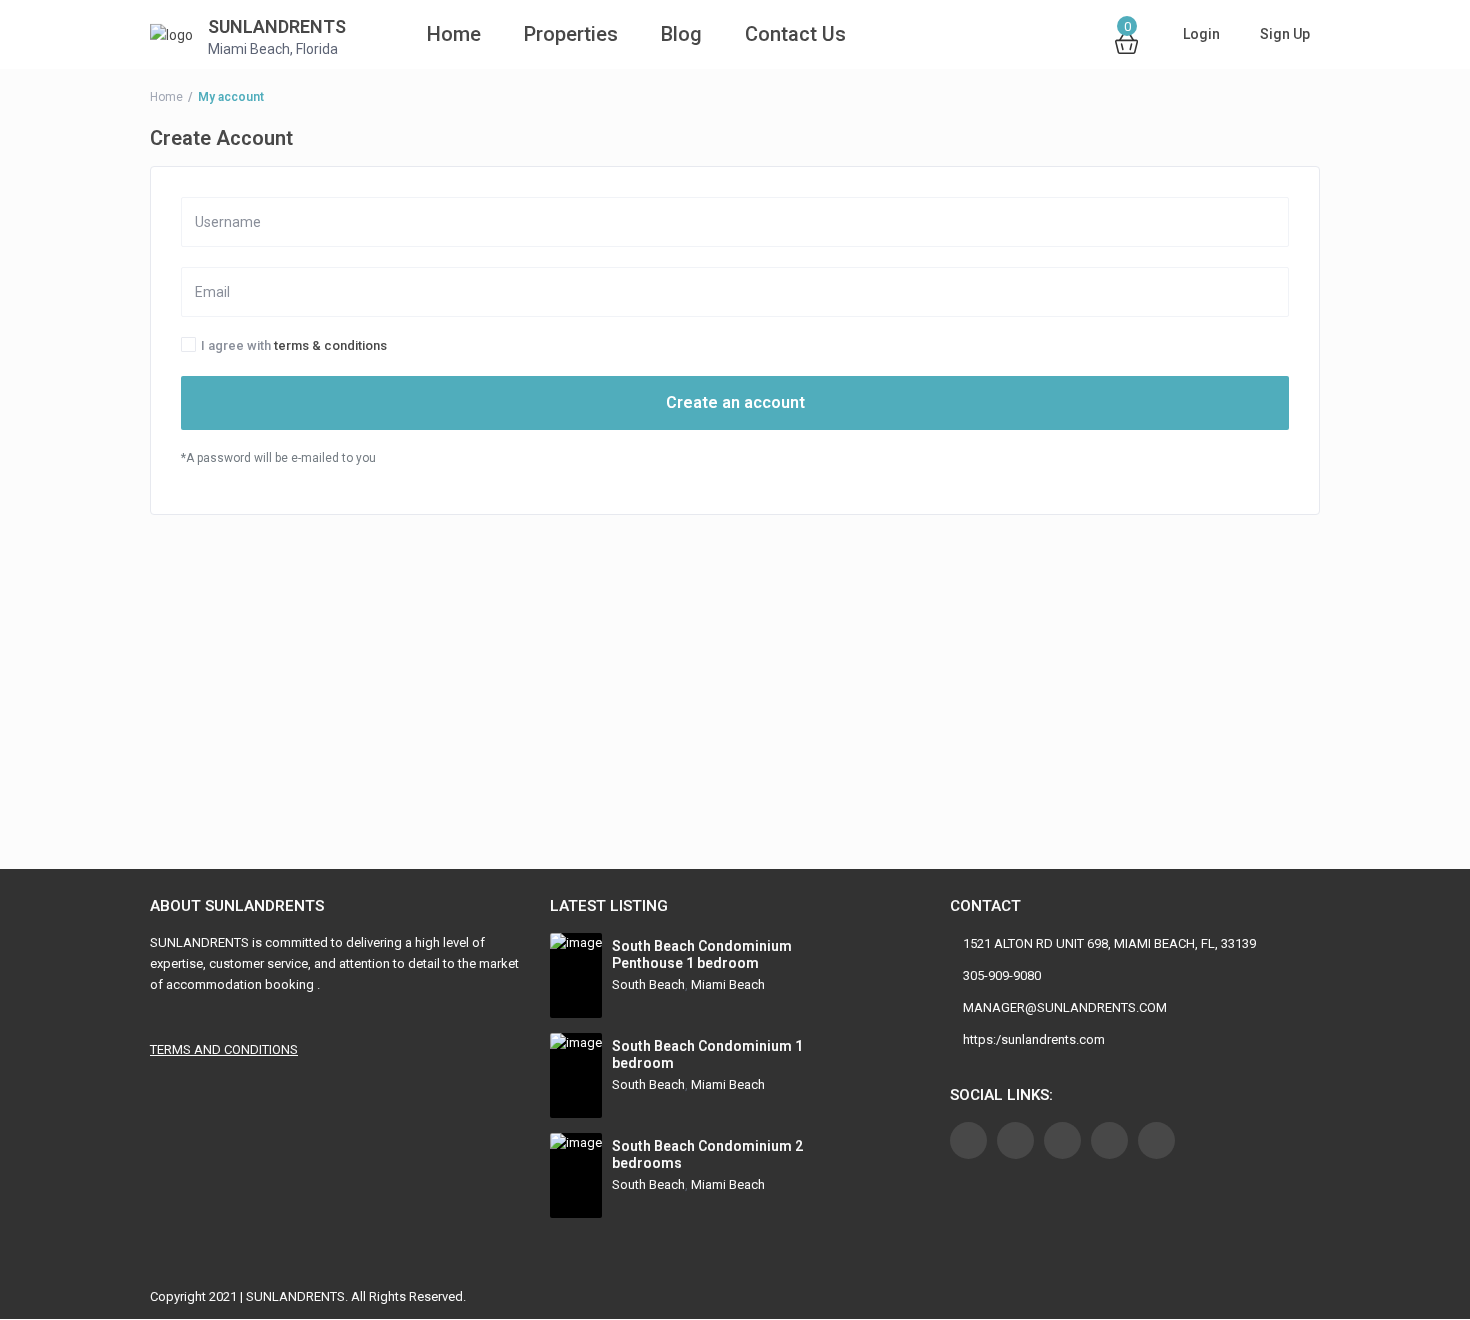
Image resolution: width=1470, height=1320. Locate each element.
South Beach (648, 984)
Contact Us (795, 34)
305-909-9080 (1002, 975)
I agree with (294, 346)
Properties (571, 34)
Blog (681, 34)
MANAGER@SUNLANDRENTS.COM (1065, 1007)
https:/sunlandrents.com (1034, 1039)
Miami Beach (728, 984)
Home (426, 34)
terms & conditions (330, 345)
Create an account (735, 402)
